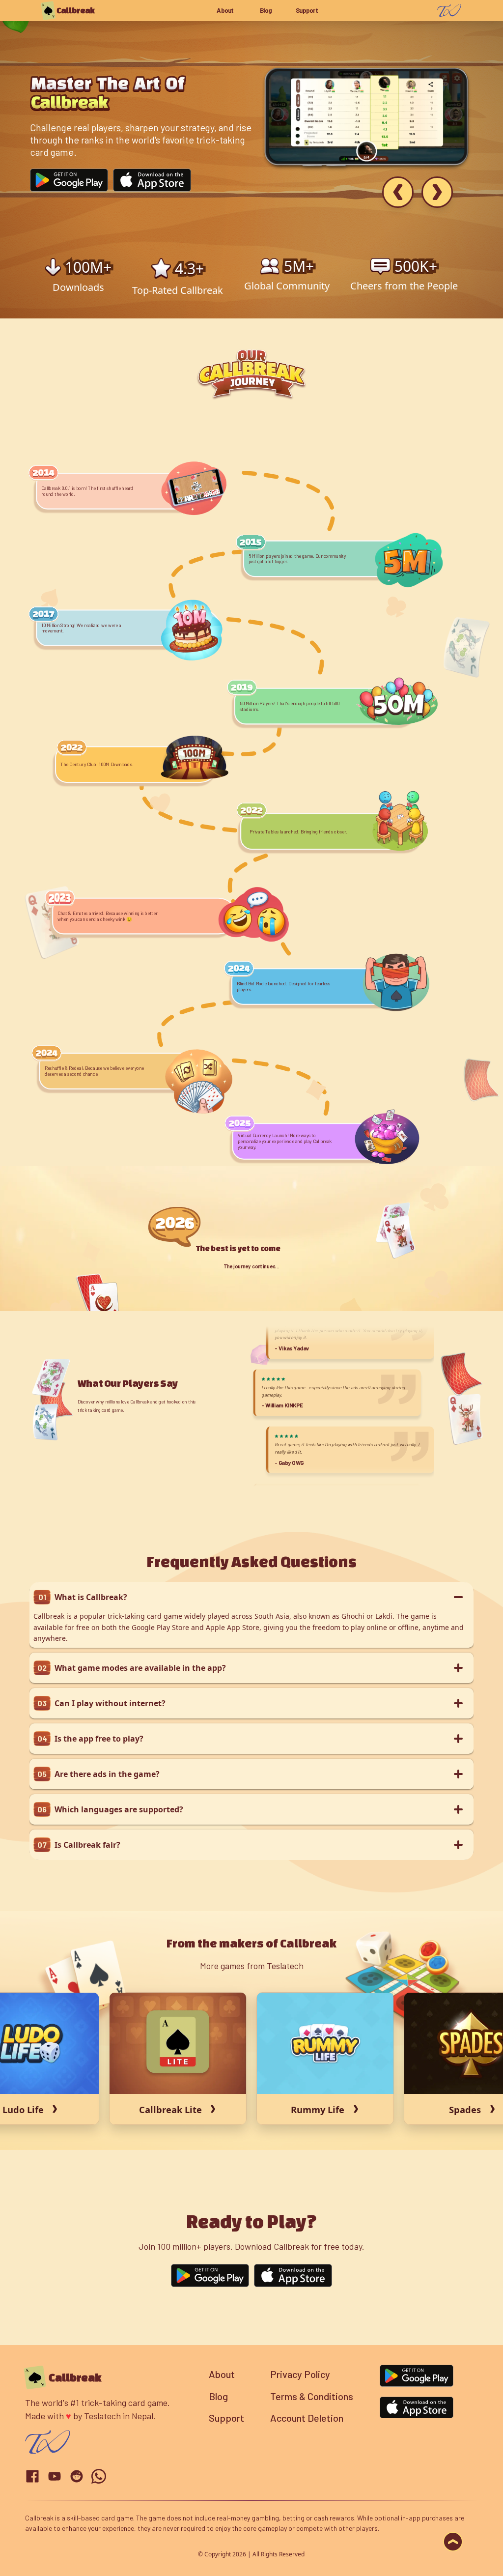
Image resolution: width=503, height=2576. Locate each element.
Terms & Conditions (312, 2396)
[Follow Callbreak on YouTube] (55, 2476)
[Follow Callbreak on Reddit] (77, 2476)
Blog (266, 11)
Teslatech (102, 2416)
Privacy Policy (300, 2374)
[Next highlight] (437, 192)
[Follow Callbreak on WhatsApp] (99, 2476)
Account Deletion (307, 2418)
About (225, 11)
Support (307, 11)
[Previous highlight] (398, 192)
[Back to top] (453, 2542)
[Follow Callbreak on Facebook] (32, 2476)
